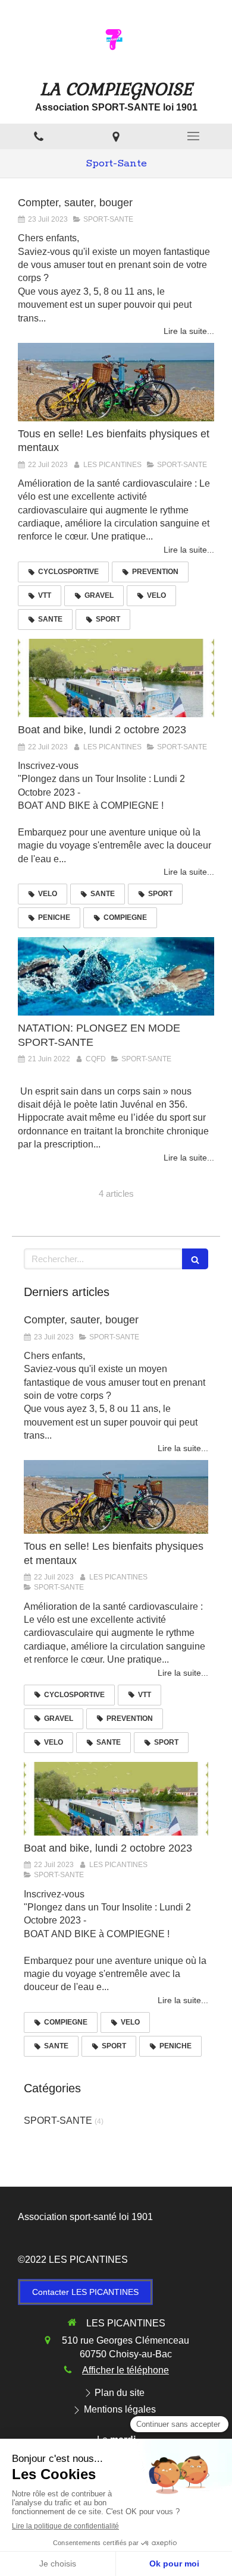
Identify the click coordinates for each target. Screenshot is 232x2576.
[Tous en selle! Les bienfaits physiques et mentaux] (116, 382)
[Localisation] (116, 136)
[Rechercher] (195, 1259)
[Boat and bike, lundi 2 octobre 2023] (116, 678)
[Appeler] (39, 136)
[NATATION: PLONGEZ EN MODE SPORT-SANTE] (116, 976)
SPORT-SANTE (58, 2121)
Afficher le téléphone (126, 2370)
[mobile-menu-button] (193, 136)
